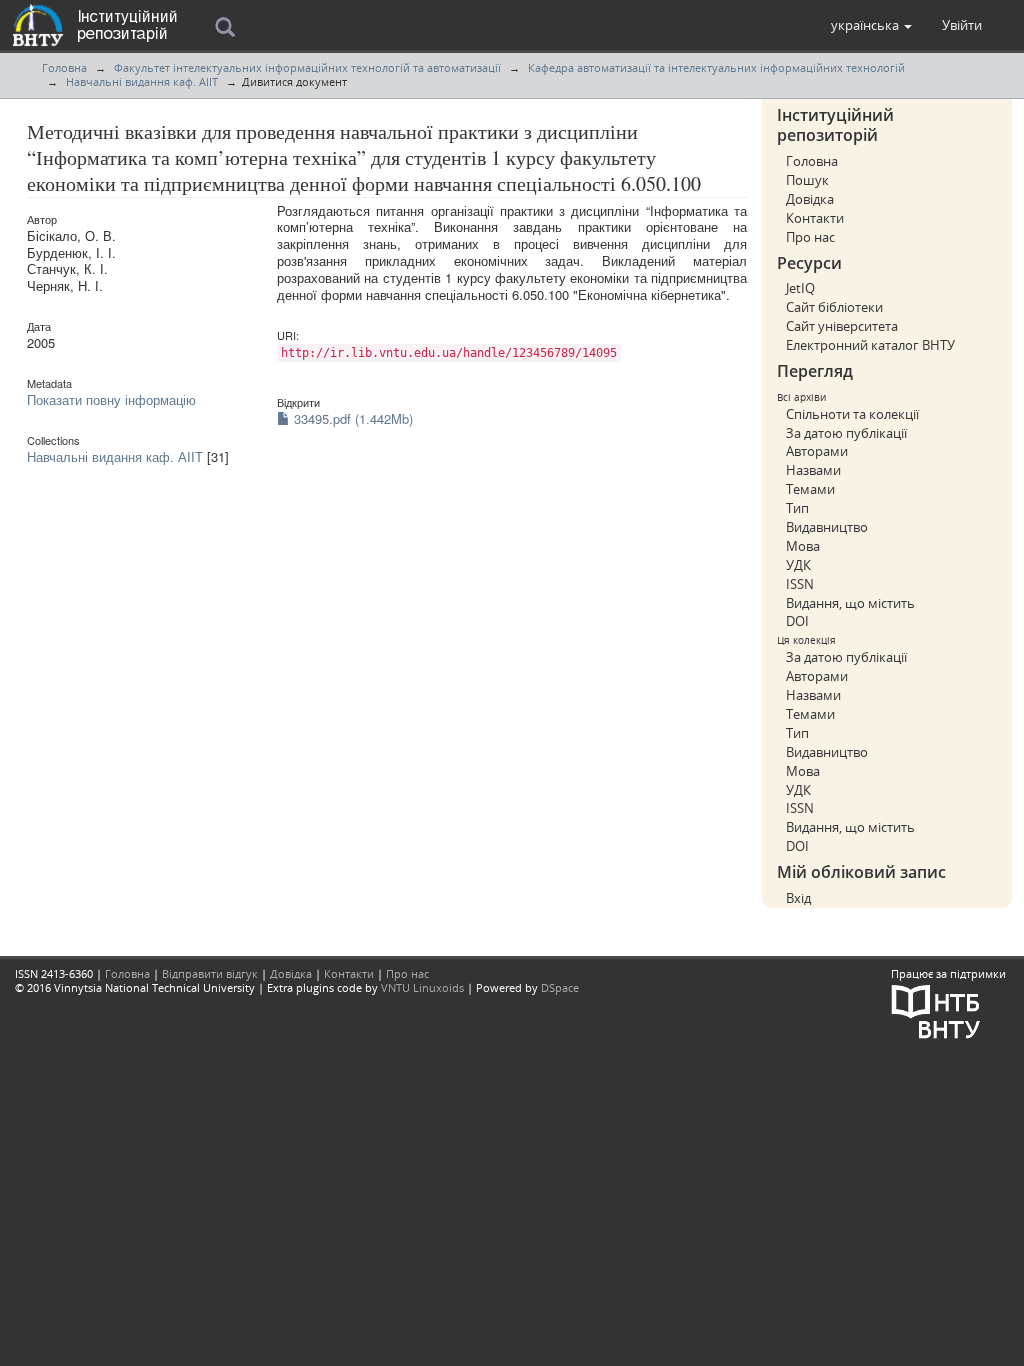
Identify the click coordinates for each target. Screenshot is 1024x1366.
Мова (803, 546)
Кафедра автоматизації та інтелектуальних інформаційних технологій (716, 67)
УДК (798, 565)
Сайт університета (842, 326)
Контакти (815, 218)
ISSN (800, 584)
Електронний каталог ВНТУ (870, 345)
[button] (871, 25)
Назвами (813, 470)
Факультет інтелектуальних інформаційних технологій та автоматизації (307, 67)
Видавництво (827, 527)
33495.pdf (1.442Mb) (351, 418)
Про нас (810, 237)
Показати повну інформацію (111, 399)
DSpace (560, 987)
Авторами (817, 451)
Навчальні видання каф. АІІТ (142, 81)
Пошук (807, 180)
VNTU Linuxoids (422, 987)
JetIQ (800, 288)
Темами (810, 489)
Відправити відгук (210, 973)
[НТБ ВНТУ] (936, 1009)
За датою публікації (846, 433)
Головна (64, 67)
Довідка (810, 199)
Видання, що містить (850, 603)
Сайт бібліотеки (834, 307)
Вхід (798, 898)
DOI (797, 621)
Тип (797, 508)
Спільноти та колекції (852, 414)
